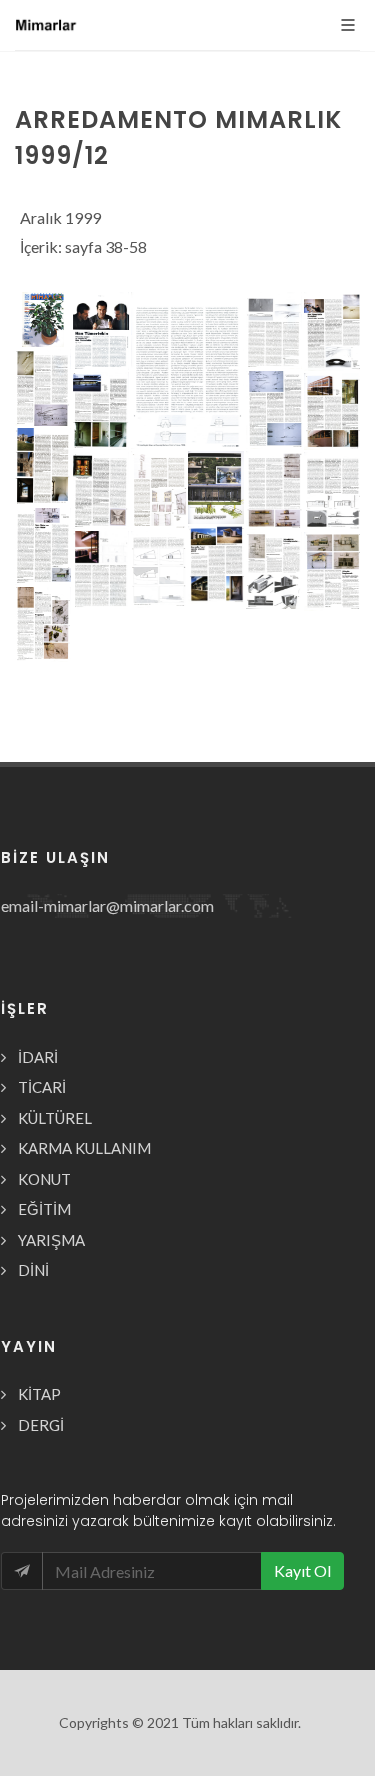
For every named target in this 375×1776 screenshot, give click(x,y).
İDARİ (38, 1057)
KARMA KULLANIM (84, 1148)
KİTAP (39, 1394)
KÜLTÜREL (55, 1118)
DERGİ (41, 1425)
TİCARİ (42, 1087)
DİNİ (33, 1270)
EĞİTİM (44, 1209)
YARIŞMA (51, 1240)
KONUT (44, 1179)
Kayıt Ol (302, 1570)
